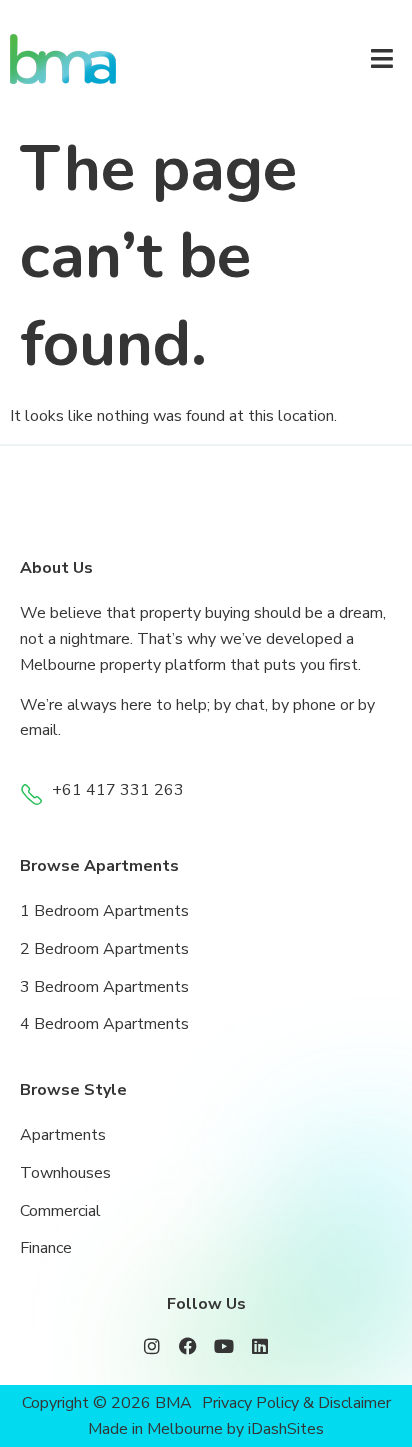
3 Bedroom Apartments (104, 987)
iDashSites (286, 1429)
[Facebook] (188, 1346)
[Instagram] (152, 1346)
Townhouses (65, 1173)
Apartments (63, 1135)
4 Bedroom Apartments (104, 1024)
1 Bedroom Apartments (104, 911)
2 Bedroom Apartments (104, 949)
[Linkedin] (260, 1346)
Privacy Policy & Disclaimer (296, 1403)
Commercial (60, 1211)
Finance (46, 1248)
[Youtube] (224, 1346)
